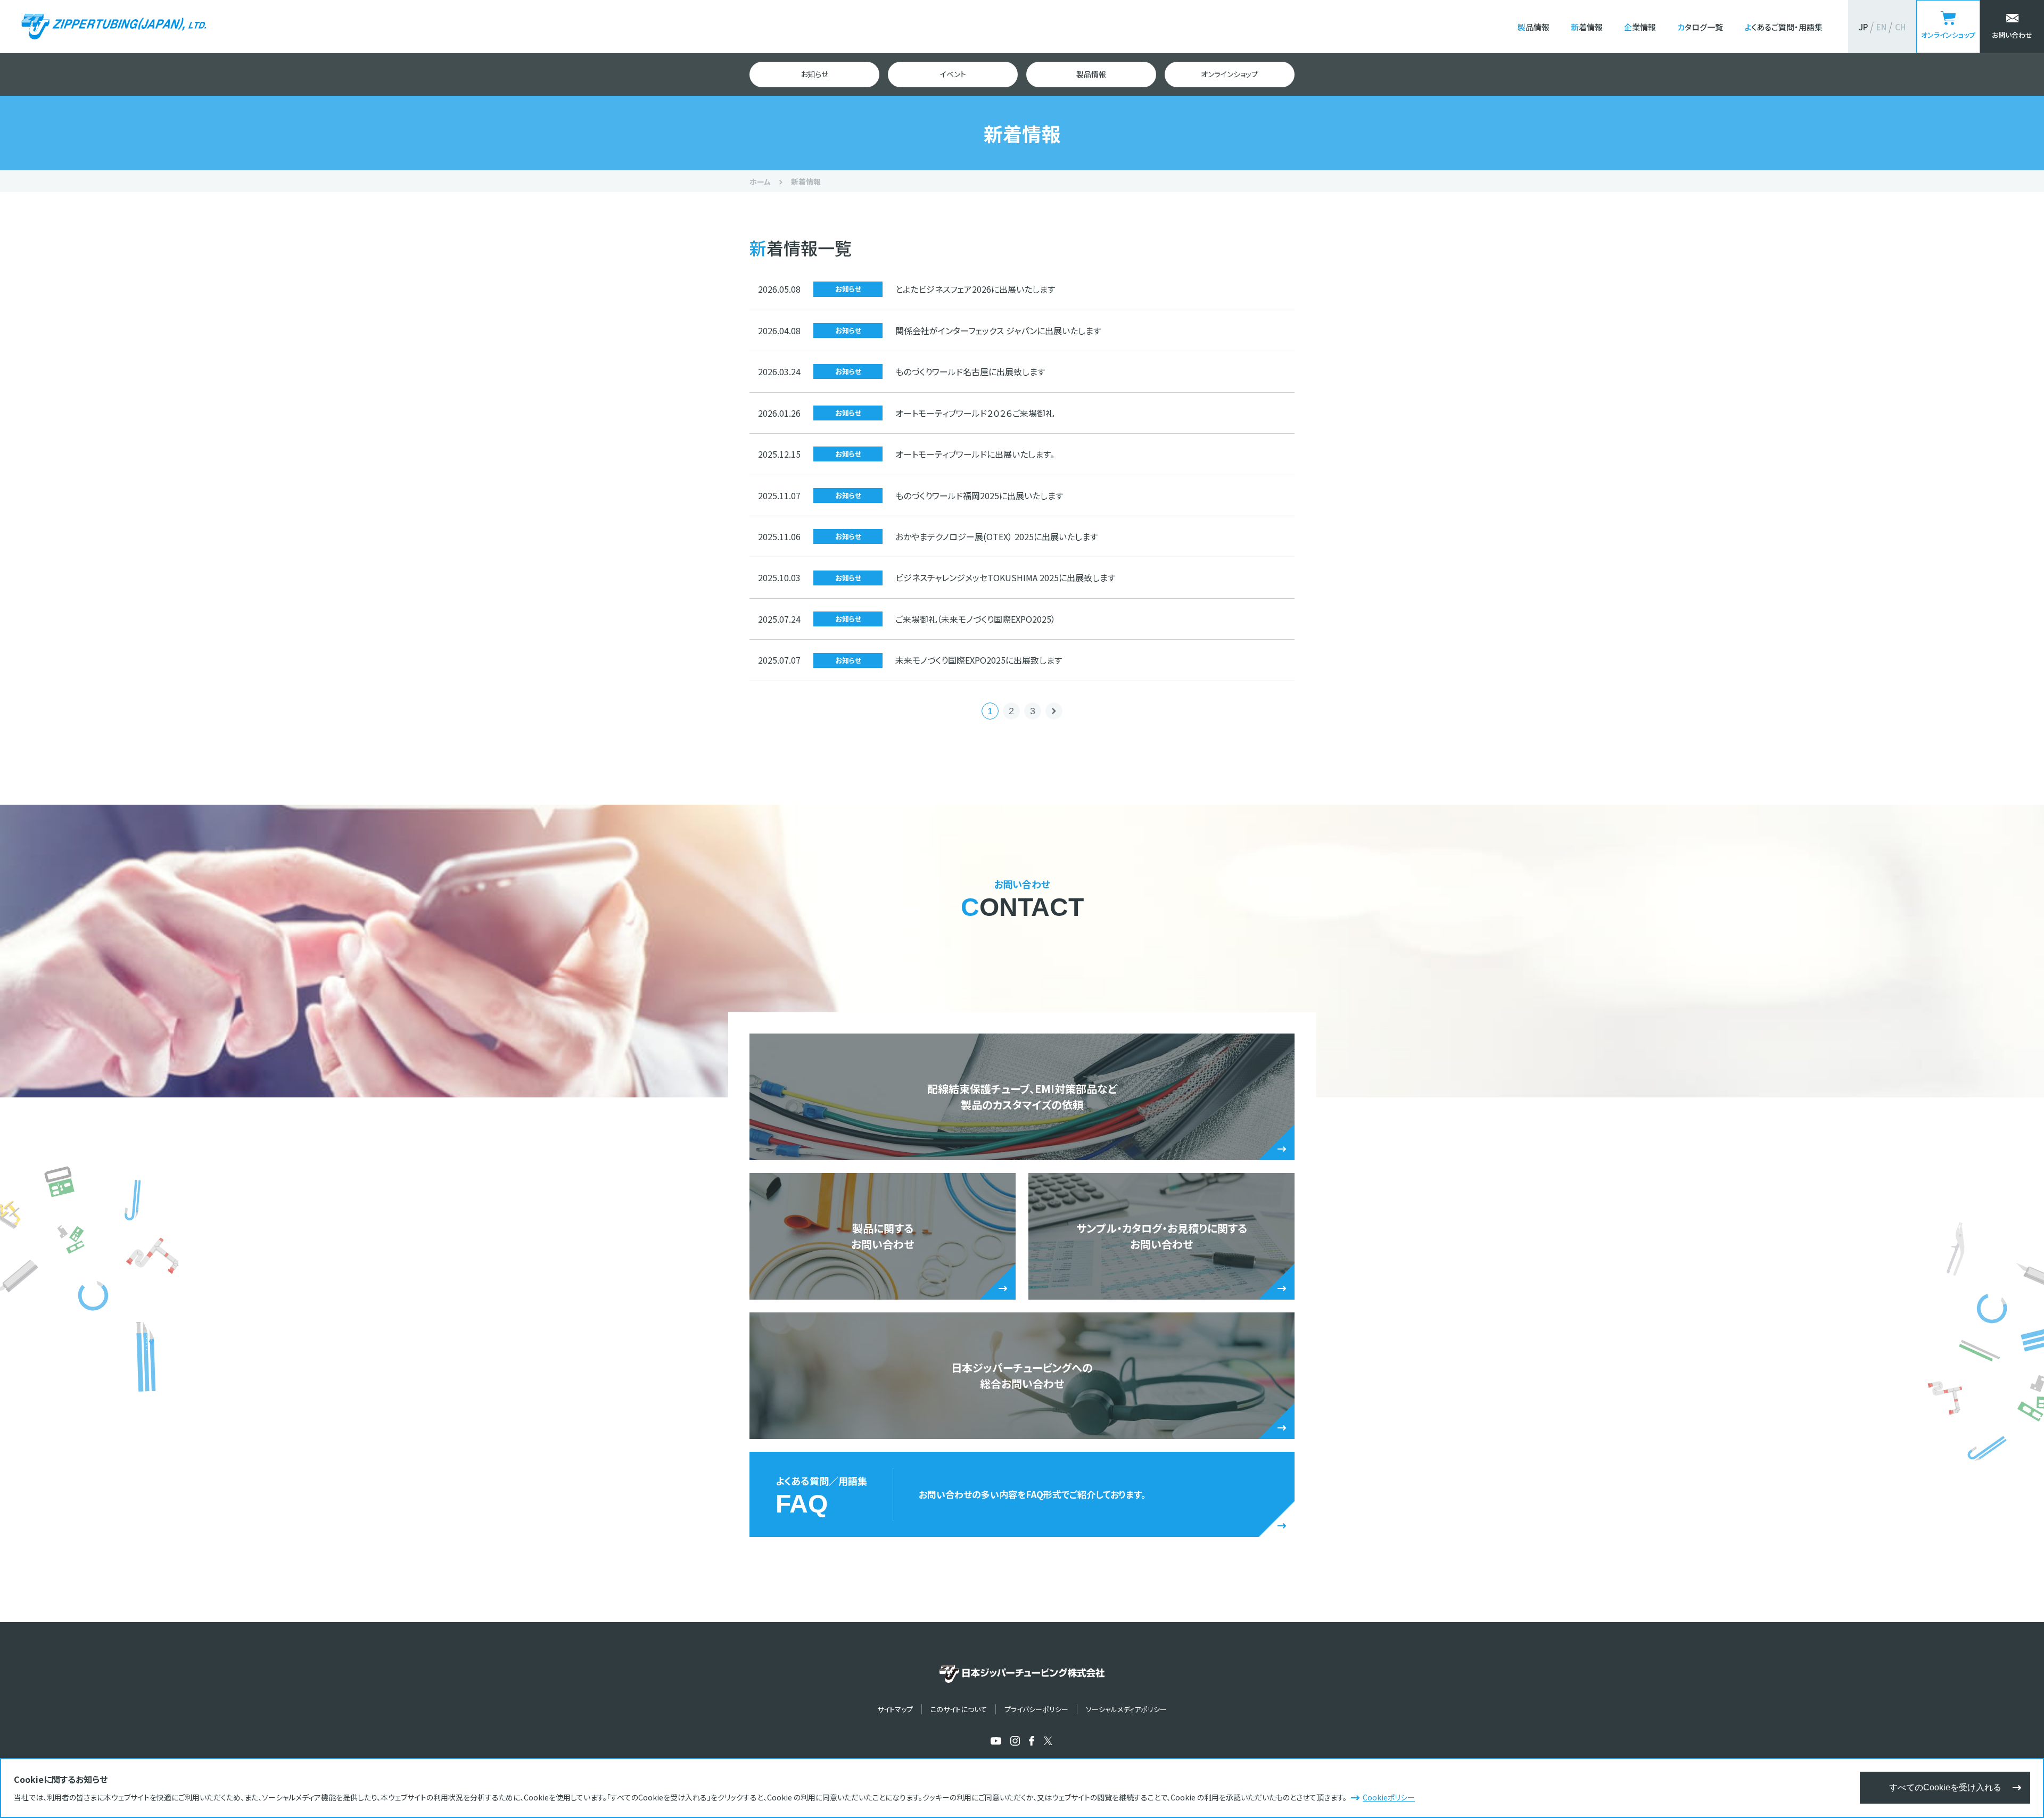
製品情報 (1534, 27)
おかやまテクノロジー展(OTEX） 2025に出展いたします (996, 536)
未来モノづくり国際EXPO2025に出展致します (979, 660)
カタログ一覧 (1700, 27)
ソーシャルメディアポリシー (1126, 1709)
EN (1881, 27)
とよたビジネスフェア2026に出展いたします (975, 289)
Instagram (1015, 1741)
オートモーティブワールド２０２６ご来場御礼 (975, 413)
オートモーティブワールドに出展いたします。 (975, 454)
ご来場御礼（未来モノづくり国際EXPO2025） (975, 619)
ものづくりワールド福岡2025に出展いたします (979, 495)
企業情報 (1640, 27)
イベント (953, 74)
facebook (1032, 1741)
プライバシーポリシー (1036, 1709)
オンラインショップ (1948, 35)
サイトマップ (895, 1709)
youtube (996, 1741)
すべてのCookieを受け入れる (1945, 1787)
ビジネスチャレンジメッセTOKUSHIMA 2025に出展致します (1005, 577)
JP (1863, 27)
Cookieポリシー (1389, 1797)
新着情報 (1587, 27)
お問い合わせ (2012, 35)
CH (1900, 27)
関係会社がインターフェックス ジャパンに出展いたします (998, 330)
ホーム (760, 181)
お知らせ (814, 74)
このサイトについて (959, 1709)
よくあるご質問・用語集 (1783, 27)
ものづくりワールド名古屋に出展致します (970, 371)
